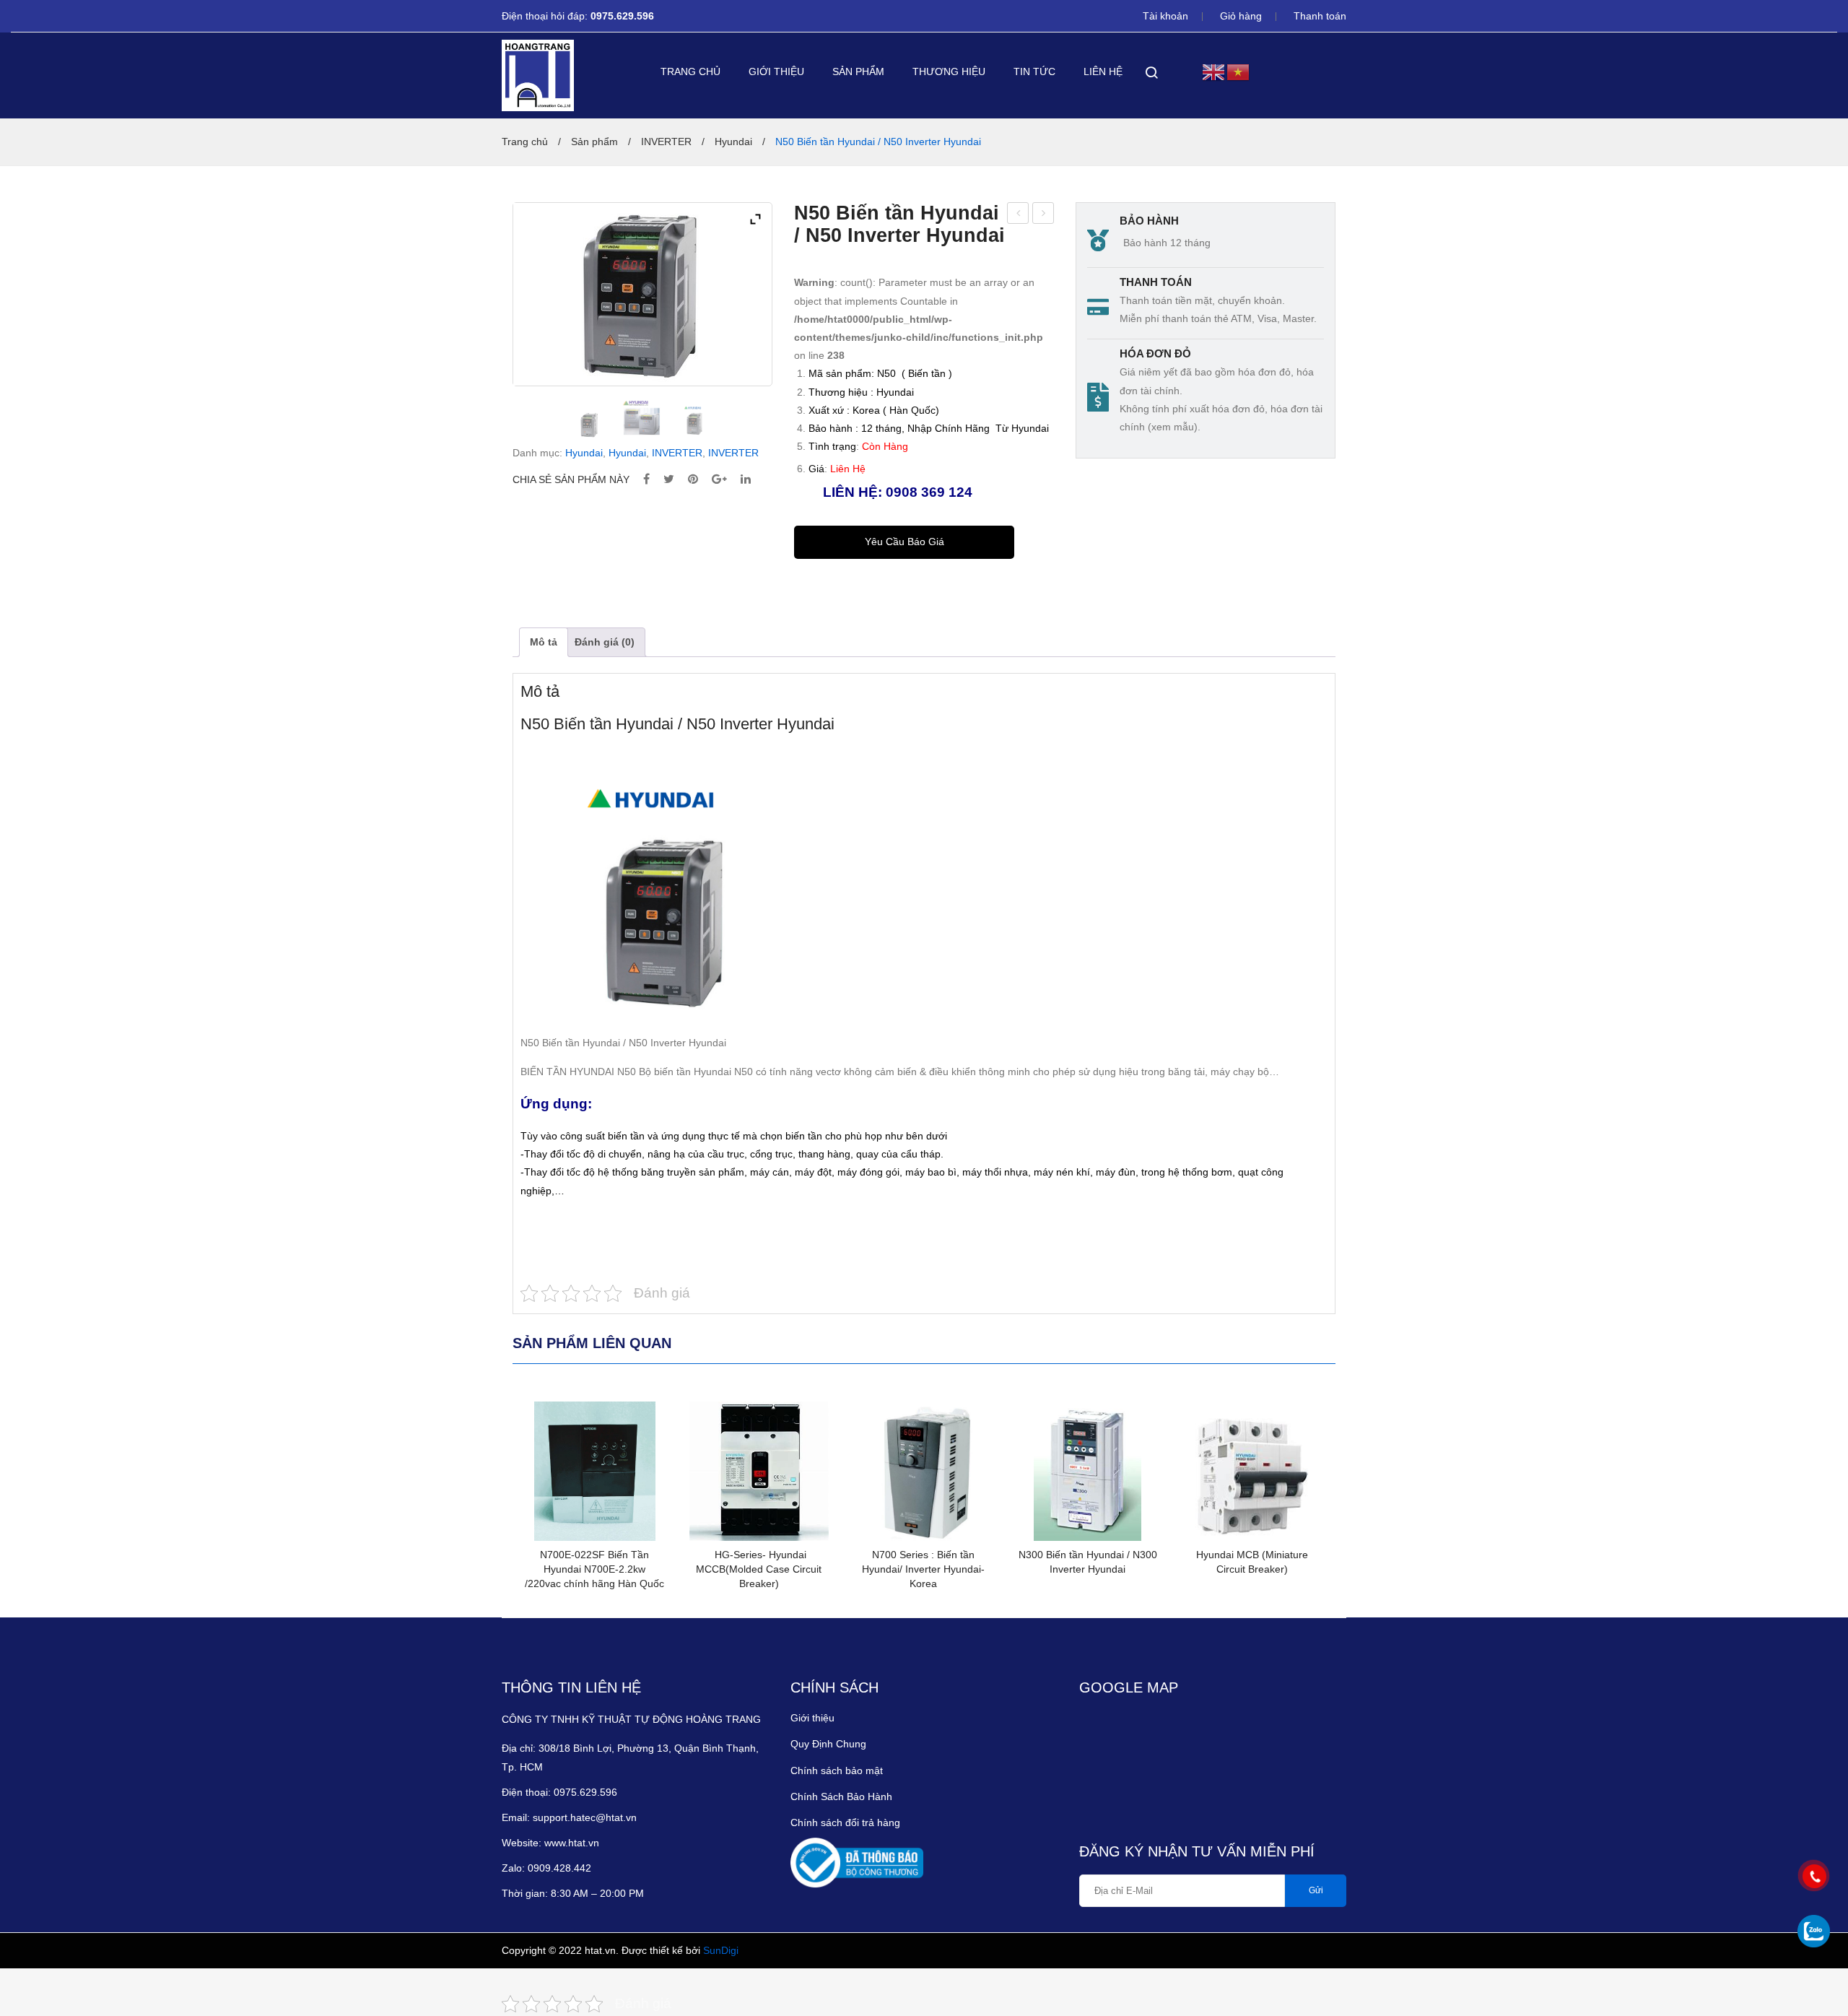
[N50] (694, 420)
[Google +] (719, 480)
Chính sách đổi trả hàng (845, 1822)
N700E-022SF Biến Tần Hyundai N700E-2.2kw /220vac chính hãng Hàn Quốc (594, 1569)
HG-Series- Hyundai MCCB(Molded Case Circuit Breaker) (1043, 215)
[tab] (544, 642)
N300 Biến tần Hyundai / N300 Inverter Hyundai (1018, 215)
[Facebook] (646, 480)
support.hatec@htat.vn (585, 1817)
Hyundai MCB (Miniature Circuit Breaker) (1252, 1562)
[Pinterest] (693, 480)
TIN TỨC (1034, 71)
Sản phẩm (858, 71)
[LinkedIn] (746, 480)
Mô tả (544, 642)
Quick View (544, 1420)
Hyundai (733, 142)
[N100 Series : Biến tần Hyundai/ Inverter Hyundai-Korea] (642, 420)
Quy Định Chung (828, 1744)
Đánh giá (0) (605, 642)
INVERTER (666, 142)
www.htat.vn (572, 1843)
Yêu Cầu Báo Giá (905, 542)
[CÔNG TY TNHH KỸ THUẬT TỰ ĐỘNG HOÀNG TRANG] (538, 75)
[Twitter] (669, 480)
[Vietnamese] (1239, 71)
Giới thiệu (776, 71)
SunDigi (721, 1950)
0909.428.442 (561, 1868)
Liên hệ (1103, 71)
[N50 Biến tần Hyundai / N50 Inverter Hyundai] (589, 425)
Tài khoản (1165, 16)
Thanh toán (1320, 16)
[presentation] (491, 1500)
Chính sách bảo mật (837, 1770)
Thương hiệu (949, 71)
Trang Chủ (690, 71)
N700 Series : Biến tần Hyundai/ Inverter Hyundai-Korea (923, 1569)
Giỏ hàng (1241, 16)
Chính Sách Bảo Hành (841, 1796)
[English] (1214, 71)
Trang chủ (525, 142)
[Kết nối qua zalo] (1814, 1931)
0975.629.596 (624, 16)
